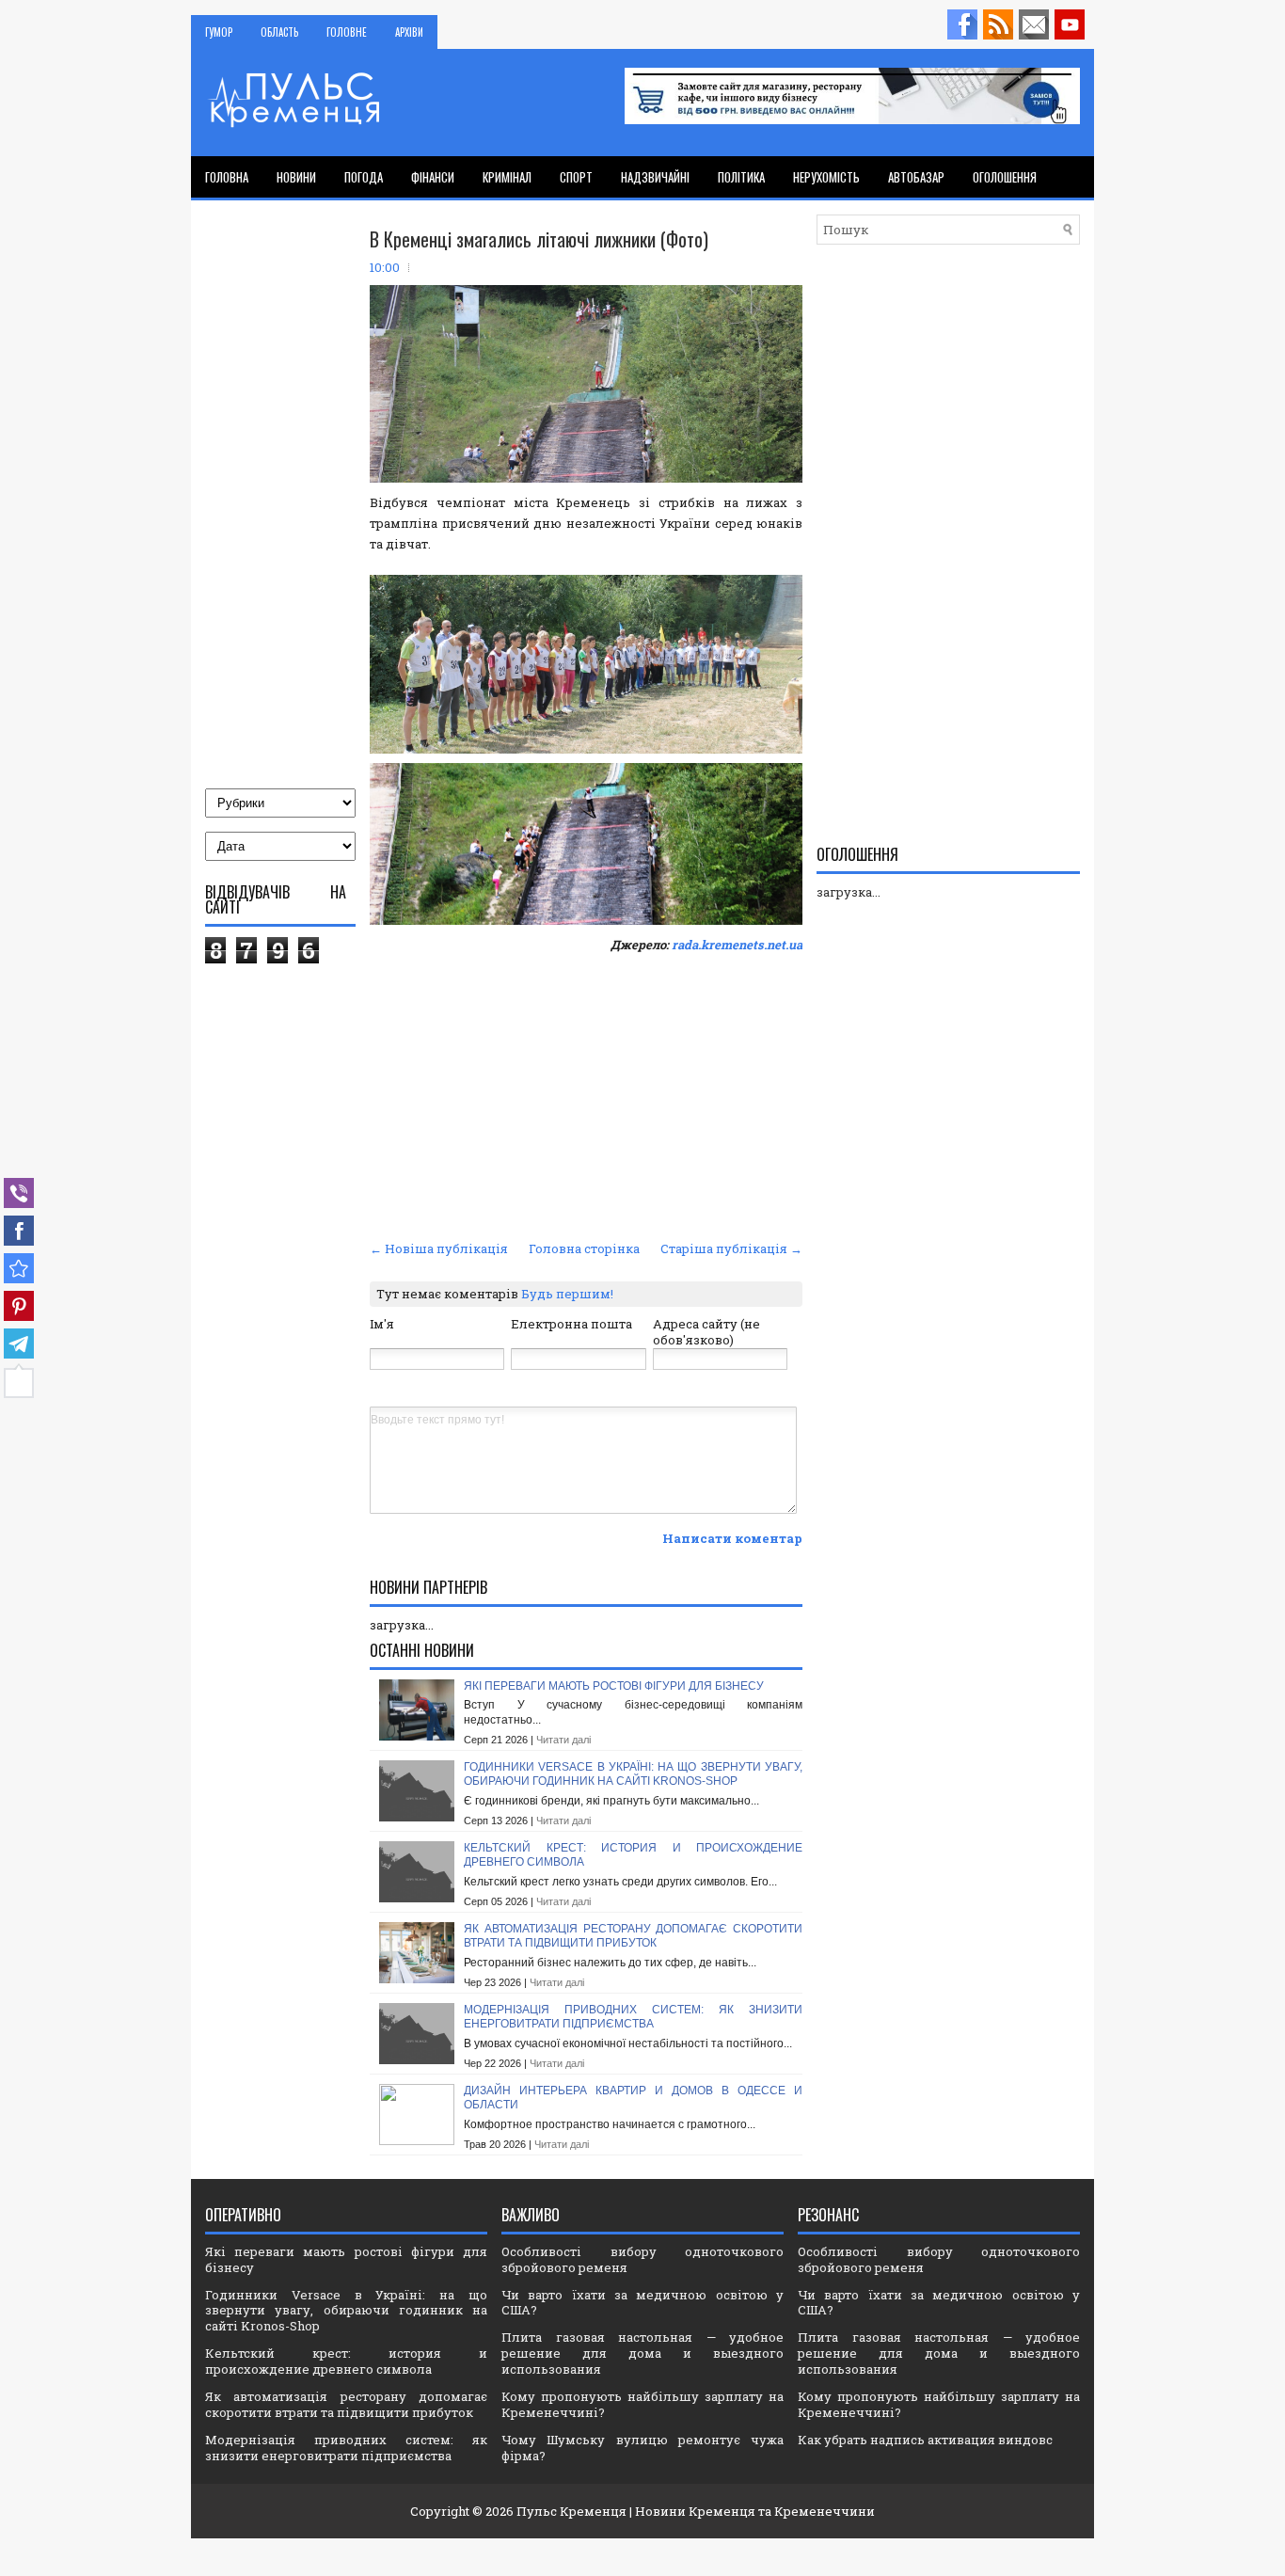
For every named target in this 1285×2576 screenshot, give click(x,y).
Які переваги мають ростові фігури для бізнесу (614, 1686)
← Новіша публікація (439, 1248)
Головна (227, 177)
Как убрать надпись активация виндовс (925, 2440)
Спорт (576, 177)
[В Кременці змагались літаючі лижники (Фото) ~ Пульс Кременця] (19, 1268)
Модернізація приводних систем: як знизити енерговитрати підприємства (633, 2017)
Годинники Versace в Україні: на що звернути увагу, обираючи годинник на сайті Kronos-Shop (633, 1774)
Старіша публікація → (731, 1248)
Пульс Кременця (571, 2511)
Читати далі (563, 1740)
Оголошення (1005, 177)
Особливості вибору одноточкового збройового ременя (642, 2259)
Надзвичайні (655, 177)
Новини (296, 177)
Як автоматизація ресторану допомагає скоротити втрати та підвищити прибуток (633, 1936)
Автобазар (916, 177)
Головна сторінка (584, 1248)
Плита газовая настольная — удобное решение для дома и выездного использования (642, 2353)
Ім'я (382, 1324)
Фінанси (433, 177)
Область (279, 32)
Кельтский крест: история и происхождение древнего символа (346, 2361)
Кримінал (507, 177)
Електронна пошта (571, 1324)
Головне (347, 32)
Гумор (219, 32)
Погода (364, 177)
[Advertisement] (586, 1094)
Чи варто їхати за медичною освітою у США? (642, 2303)
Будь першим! (567, 1294)
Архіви (409, 32)
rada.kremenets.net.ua (737, 945)
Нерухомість (826, 177)
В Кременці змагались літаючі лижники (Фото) (539, 239)
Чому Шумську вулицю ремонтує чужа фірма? (642, 2448)
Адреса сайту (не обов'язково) (706, 1332)
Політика (741, 177)
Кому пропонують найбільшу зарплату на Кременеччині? (642, 2404)
